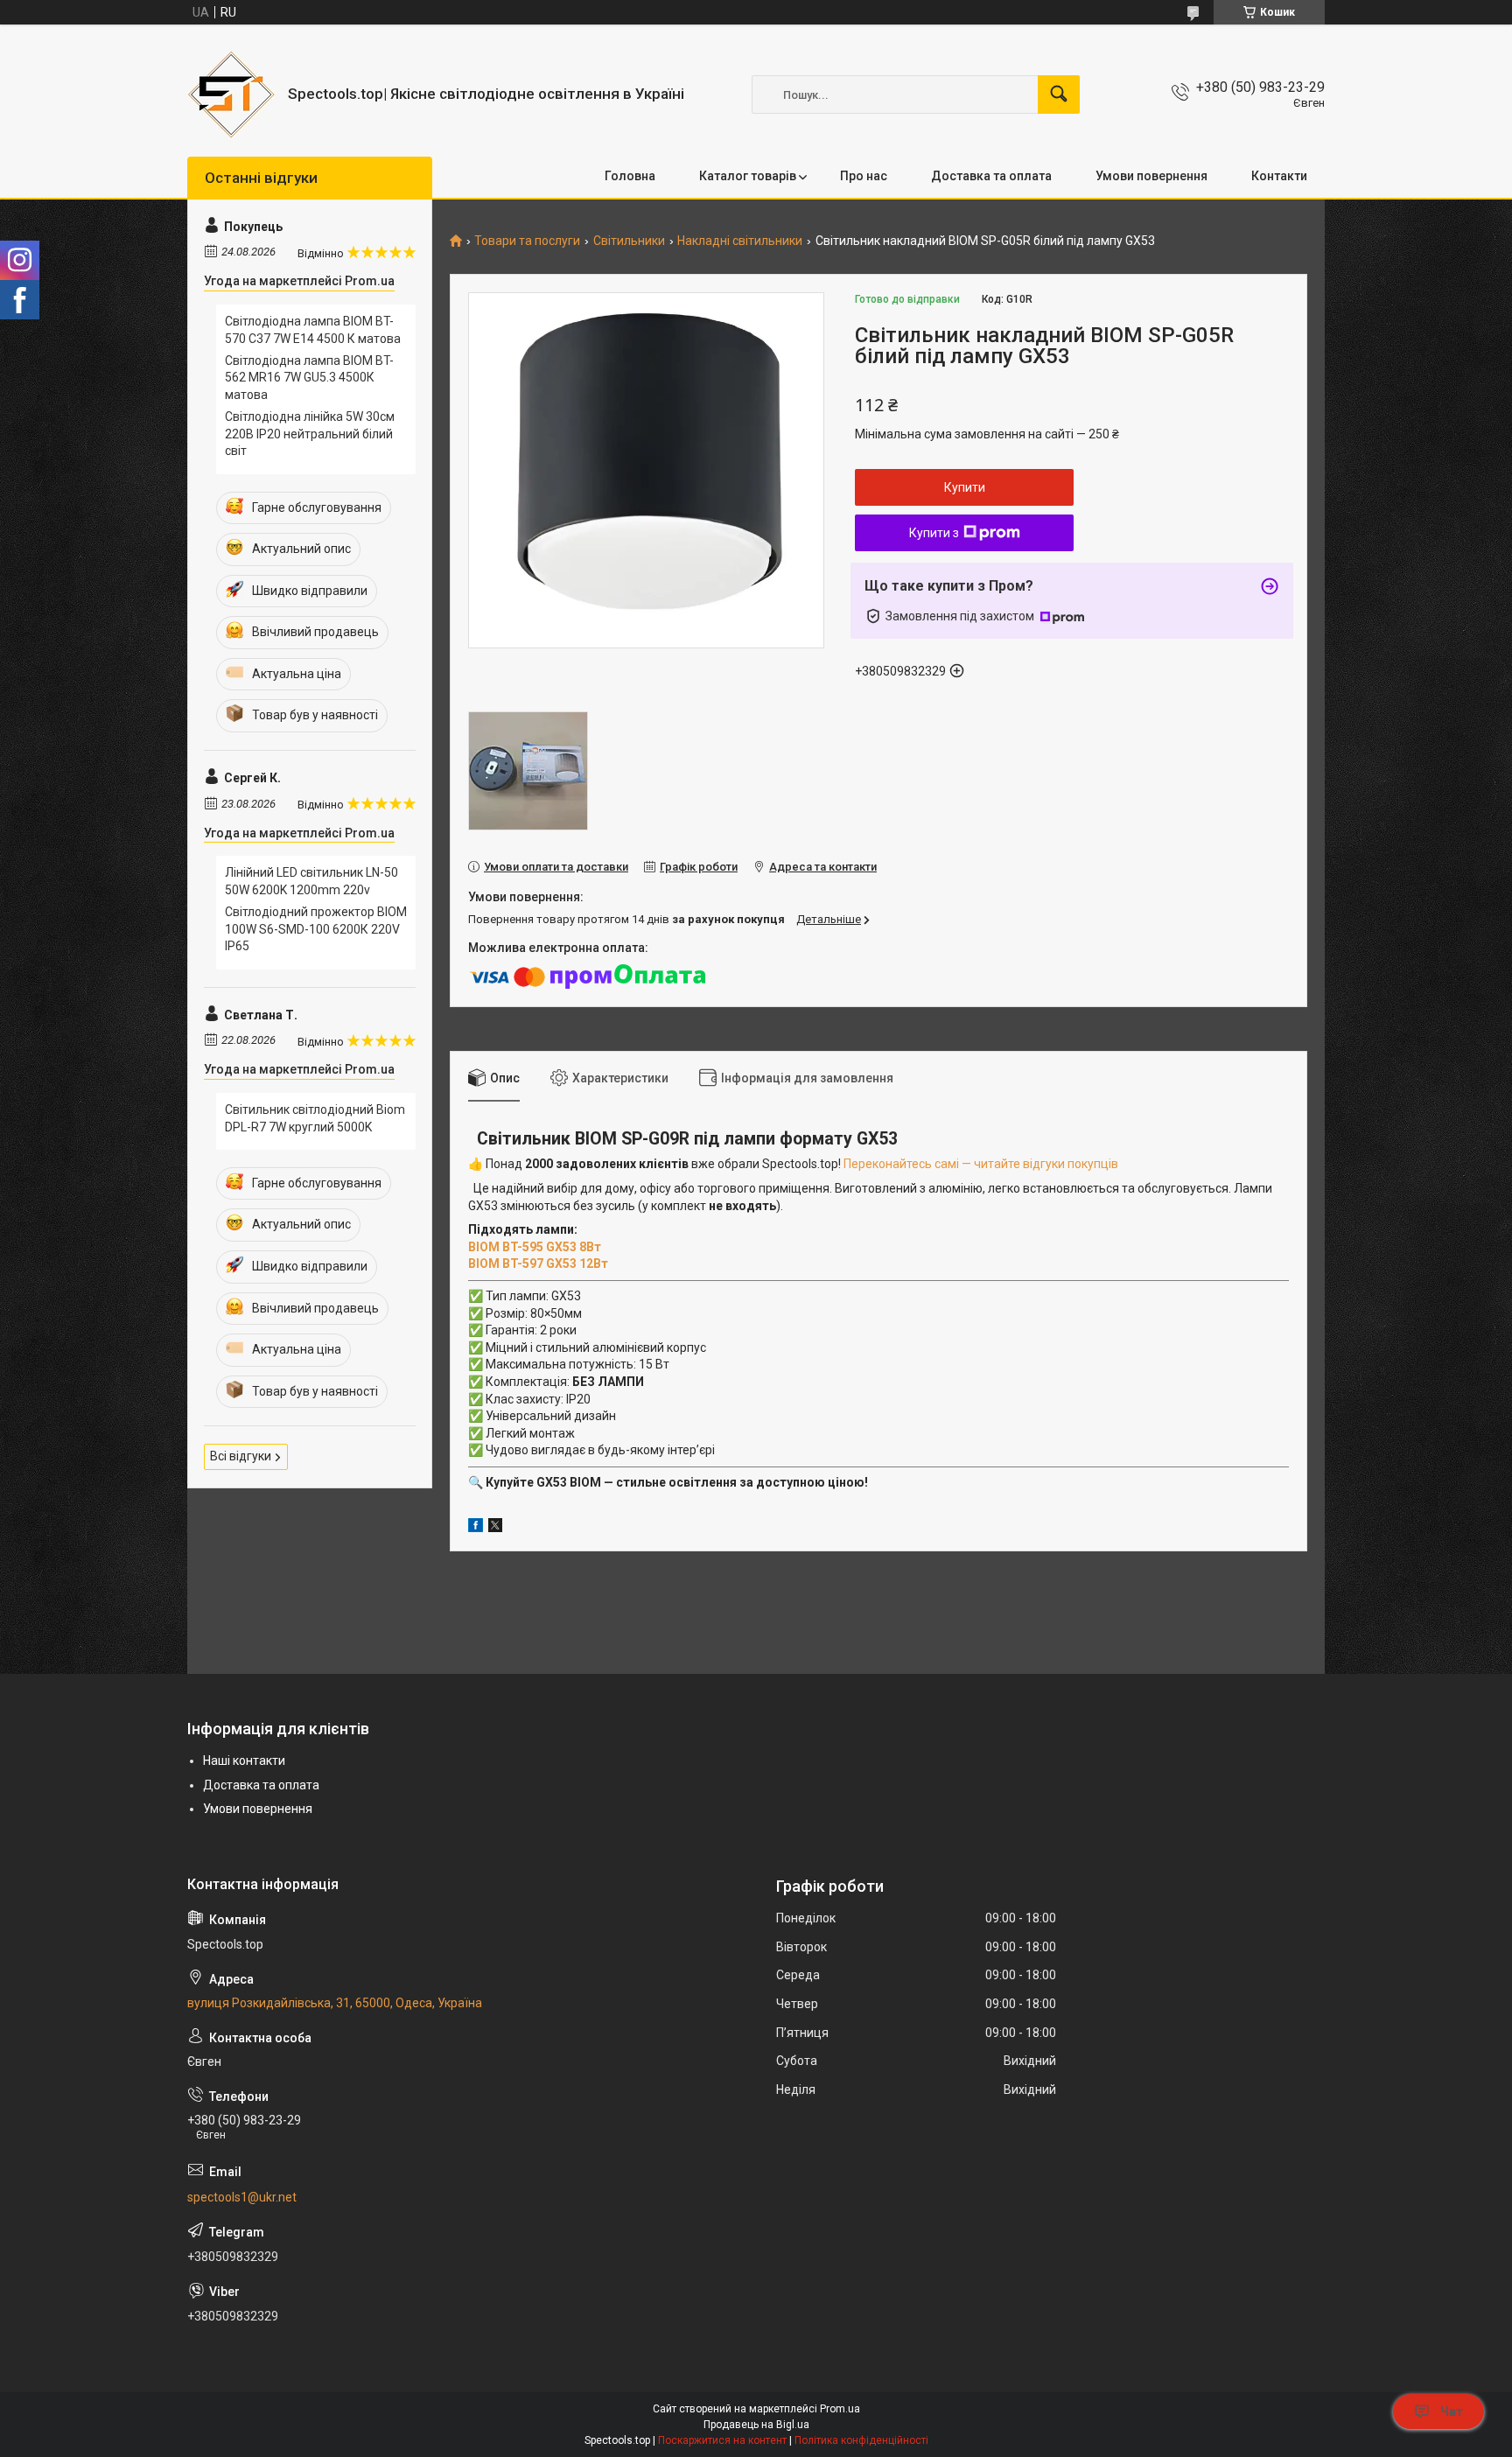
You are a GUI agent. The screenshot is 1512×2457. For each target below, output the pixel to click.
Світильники (629, 241)
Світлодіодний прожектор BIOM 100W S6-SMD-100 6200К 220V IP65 (316, 929)
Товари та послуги (527, 241)
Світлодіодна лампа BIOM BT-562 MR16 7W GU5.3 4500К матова (309, 378)
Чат (1452, 2411)
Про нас (864, 176)
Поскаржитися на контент (722, 2440)
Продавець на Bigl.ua (756, 2425)
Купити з (934, 533)
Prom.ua (840, 2409)
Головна (630, 176)
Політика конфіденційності (861, 2440)
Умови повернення (1151, 176)
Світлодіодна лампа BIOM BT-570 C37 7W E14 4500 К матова (313, 330)
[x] (495, 1528)
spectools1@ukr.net (242, 2197)
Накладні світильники (740, 241)
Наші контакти (244, 1760)
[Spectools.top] (231, 94)
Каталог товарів (748, 176)
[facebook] (476, 1528)
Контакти (1279, 176)
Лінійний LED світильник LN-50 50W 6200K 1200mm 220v (311, 881)
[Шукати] (1059, 94)
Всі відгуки (241, 1456)
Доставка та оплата (991, 176)
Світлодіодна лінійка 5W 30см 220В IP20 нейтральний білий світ (310, 434)
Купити (965, 487)
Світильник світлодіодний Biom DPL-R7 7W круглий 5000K (315, 1118)
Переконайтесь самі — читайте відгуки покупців (981, 1164)
